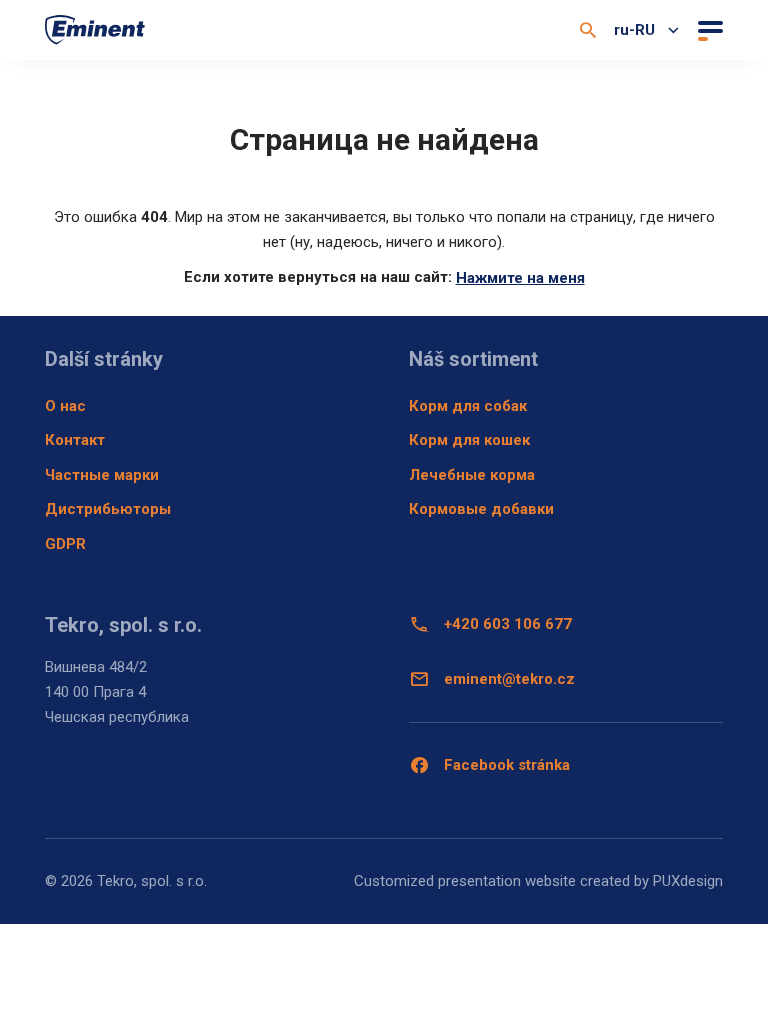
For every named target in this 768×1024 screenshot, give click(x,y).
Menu (708, 30)
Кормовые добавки (481, 509)
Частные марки (102, 475)
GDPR (65, 544)
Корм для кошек (469, 440)
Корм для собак (468, 406)
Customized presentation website (465, 881)
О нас (65, 406)
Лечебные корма (472, 475)
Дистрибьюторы (108, 509)
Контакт (75, 440)
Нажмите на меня (520, 278)
